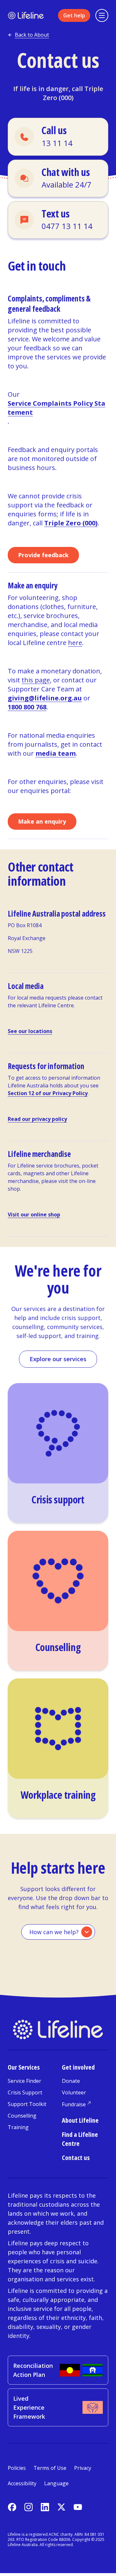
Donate (71, 2081)
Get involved (78, 2067)
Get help (74, 15)
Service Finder (24, 2081)
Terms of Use (50, 2468)
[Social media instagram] (29, 2507)
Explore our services (58, 1359)
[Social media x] (61, 2507)
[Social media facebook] (12, 2507)
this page (36, 680)
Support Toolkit (27, 2104)
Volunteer (74, 2092)
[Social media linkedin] (45, 2507)
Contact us (76, 2158)
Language (56, 2483)
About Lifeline (80, 2120)
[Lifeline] (26, 16)
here (75, 643)
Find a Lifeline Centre (80, 2139)
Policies (17, 2468)
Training (18, 2127)
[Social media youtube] (78, 2507)
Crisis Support (25, 2092)
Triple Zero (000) (73, 93)
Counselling (22, 2116)
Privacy (83, 2468)
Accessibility (22, 2483)
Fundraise (74, 2104)
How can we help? (54, 1932)
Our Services (24, 2067)
